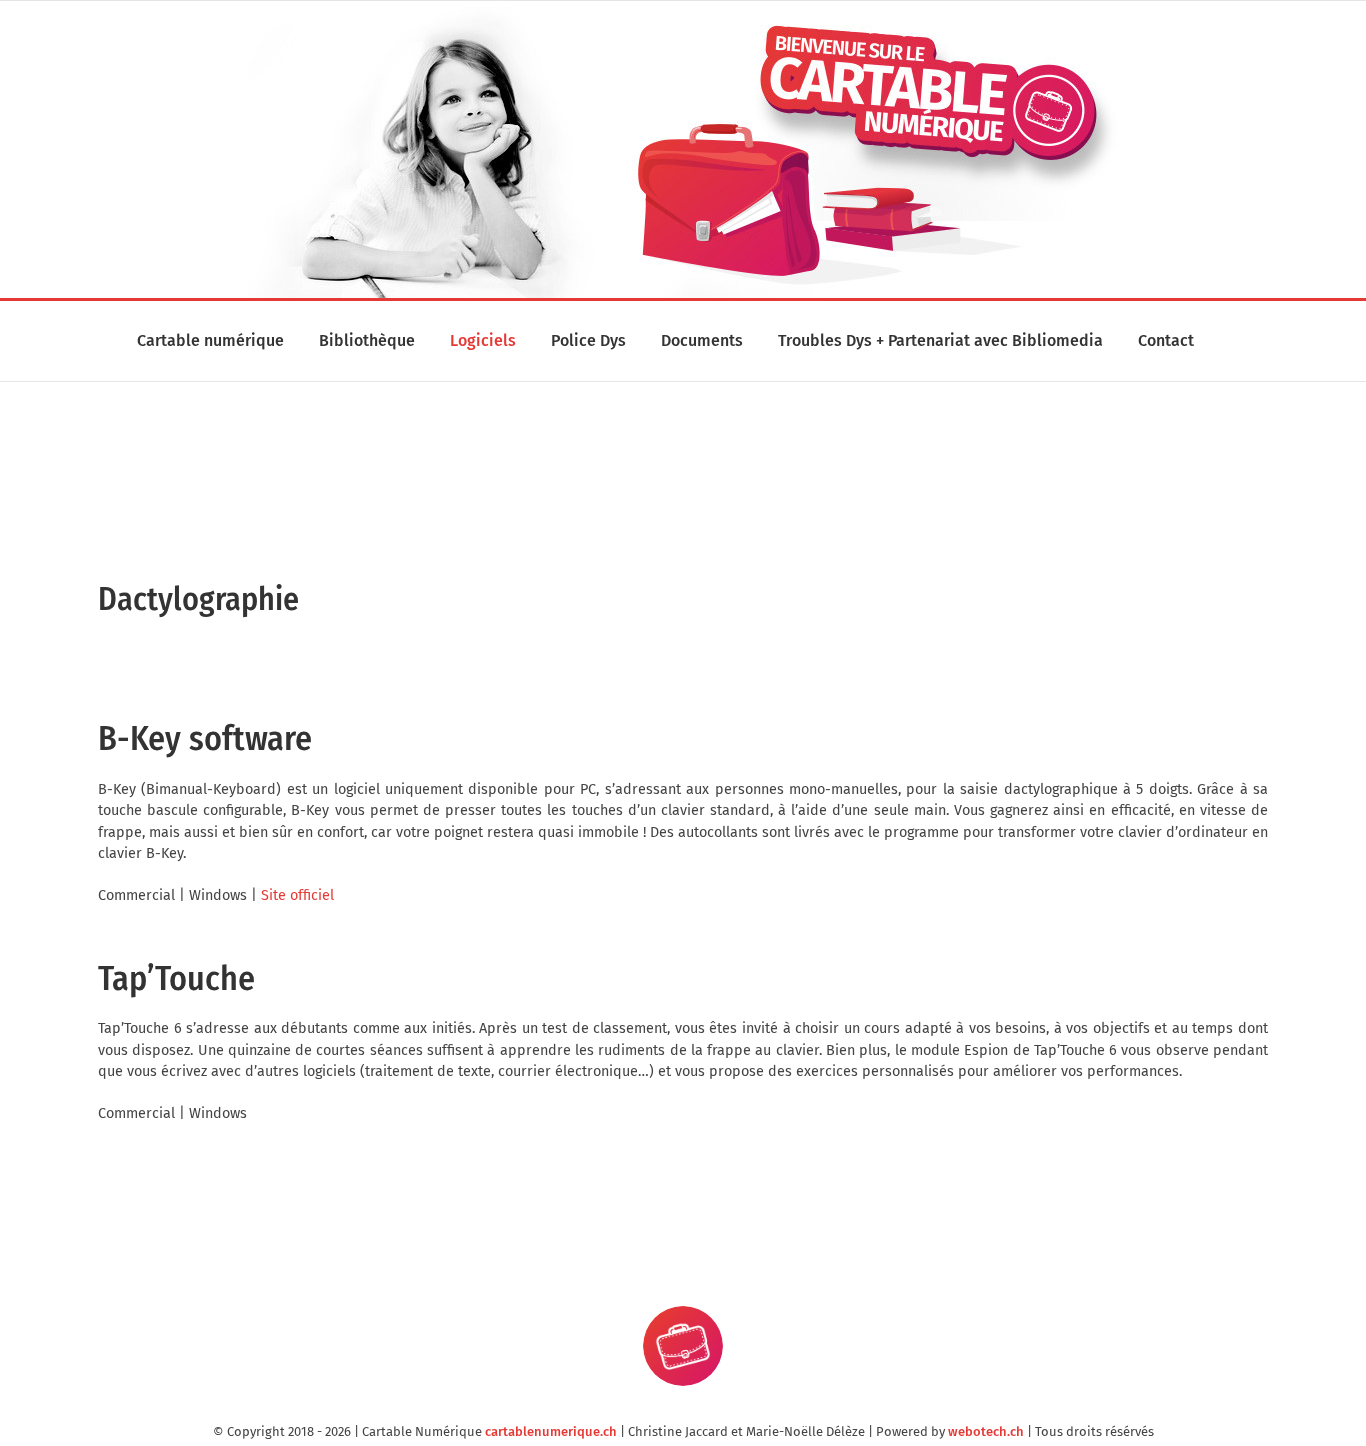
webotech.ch (986, 1431)
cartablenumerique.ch (551, 1431)
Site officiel (297, 895)
